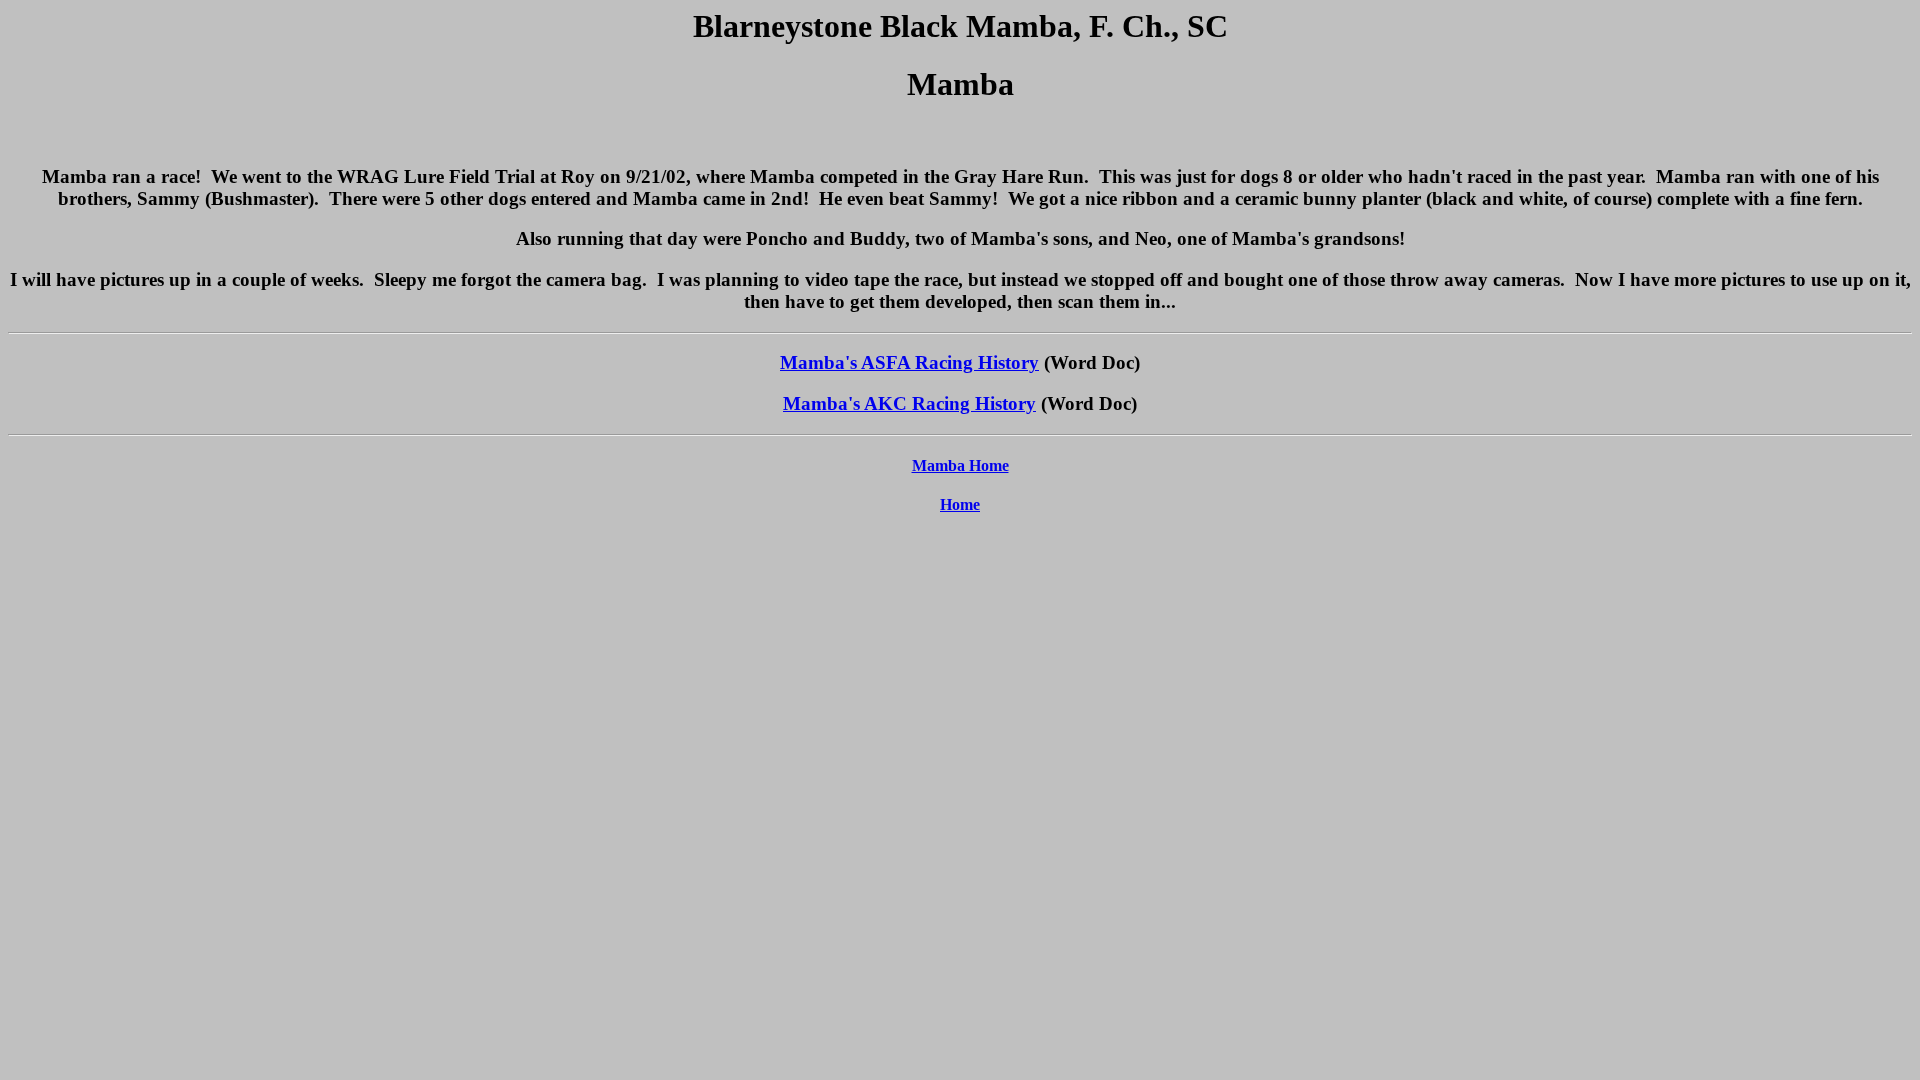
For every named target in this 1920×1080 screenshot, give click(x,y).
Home (960, 504)
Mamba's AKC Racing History (909, 403)
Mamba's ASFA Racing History (909, 362)
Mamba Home (960, 465)
